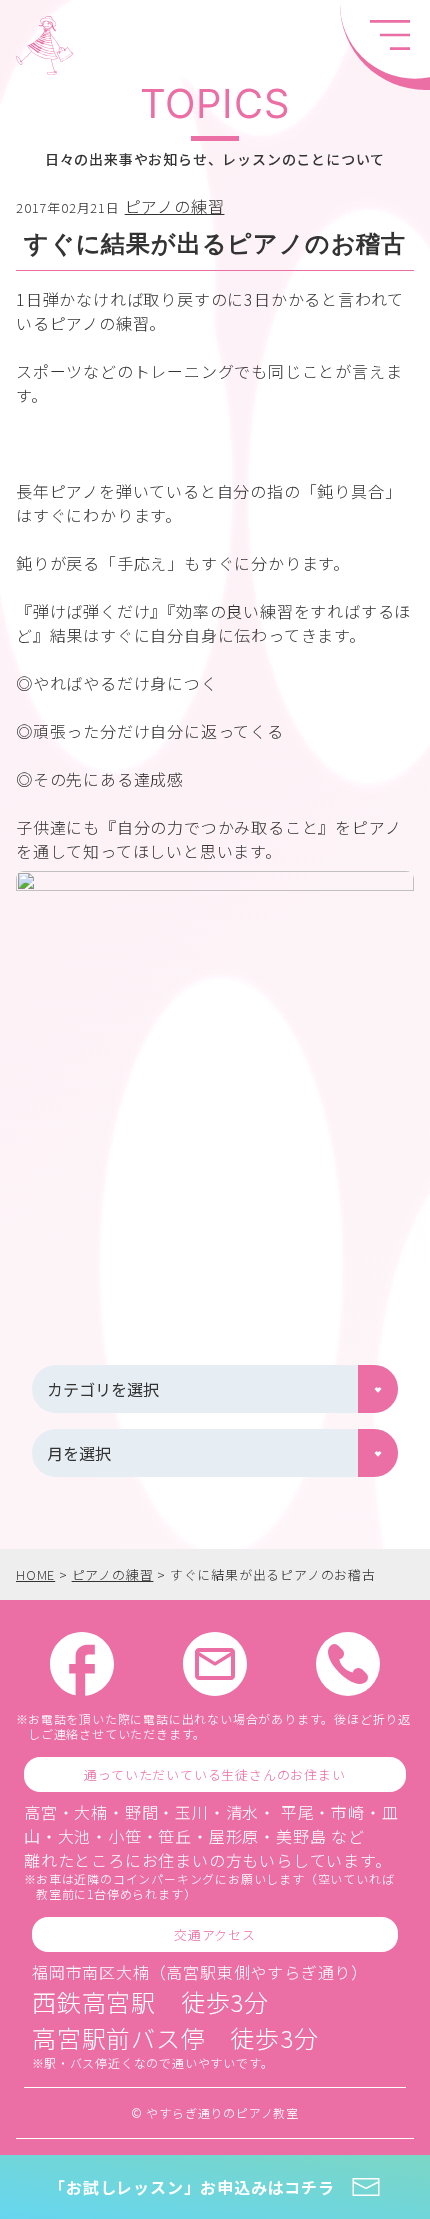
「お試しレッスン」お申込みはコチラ (192, 2187)
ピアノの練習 (175, 206)
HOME (35, 1574)
